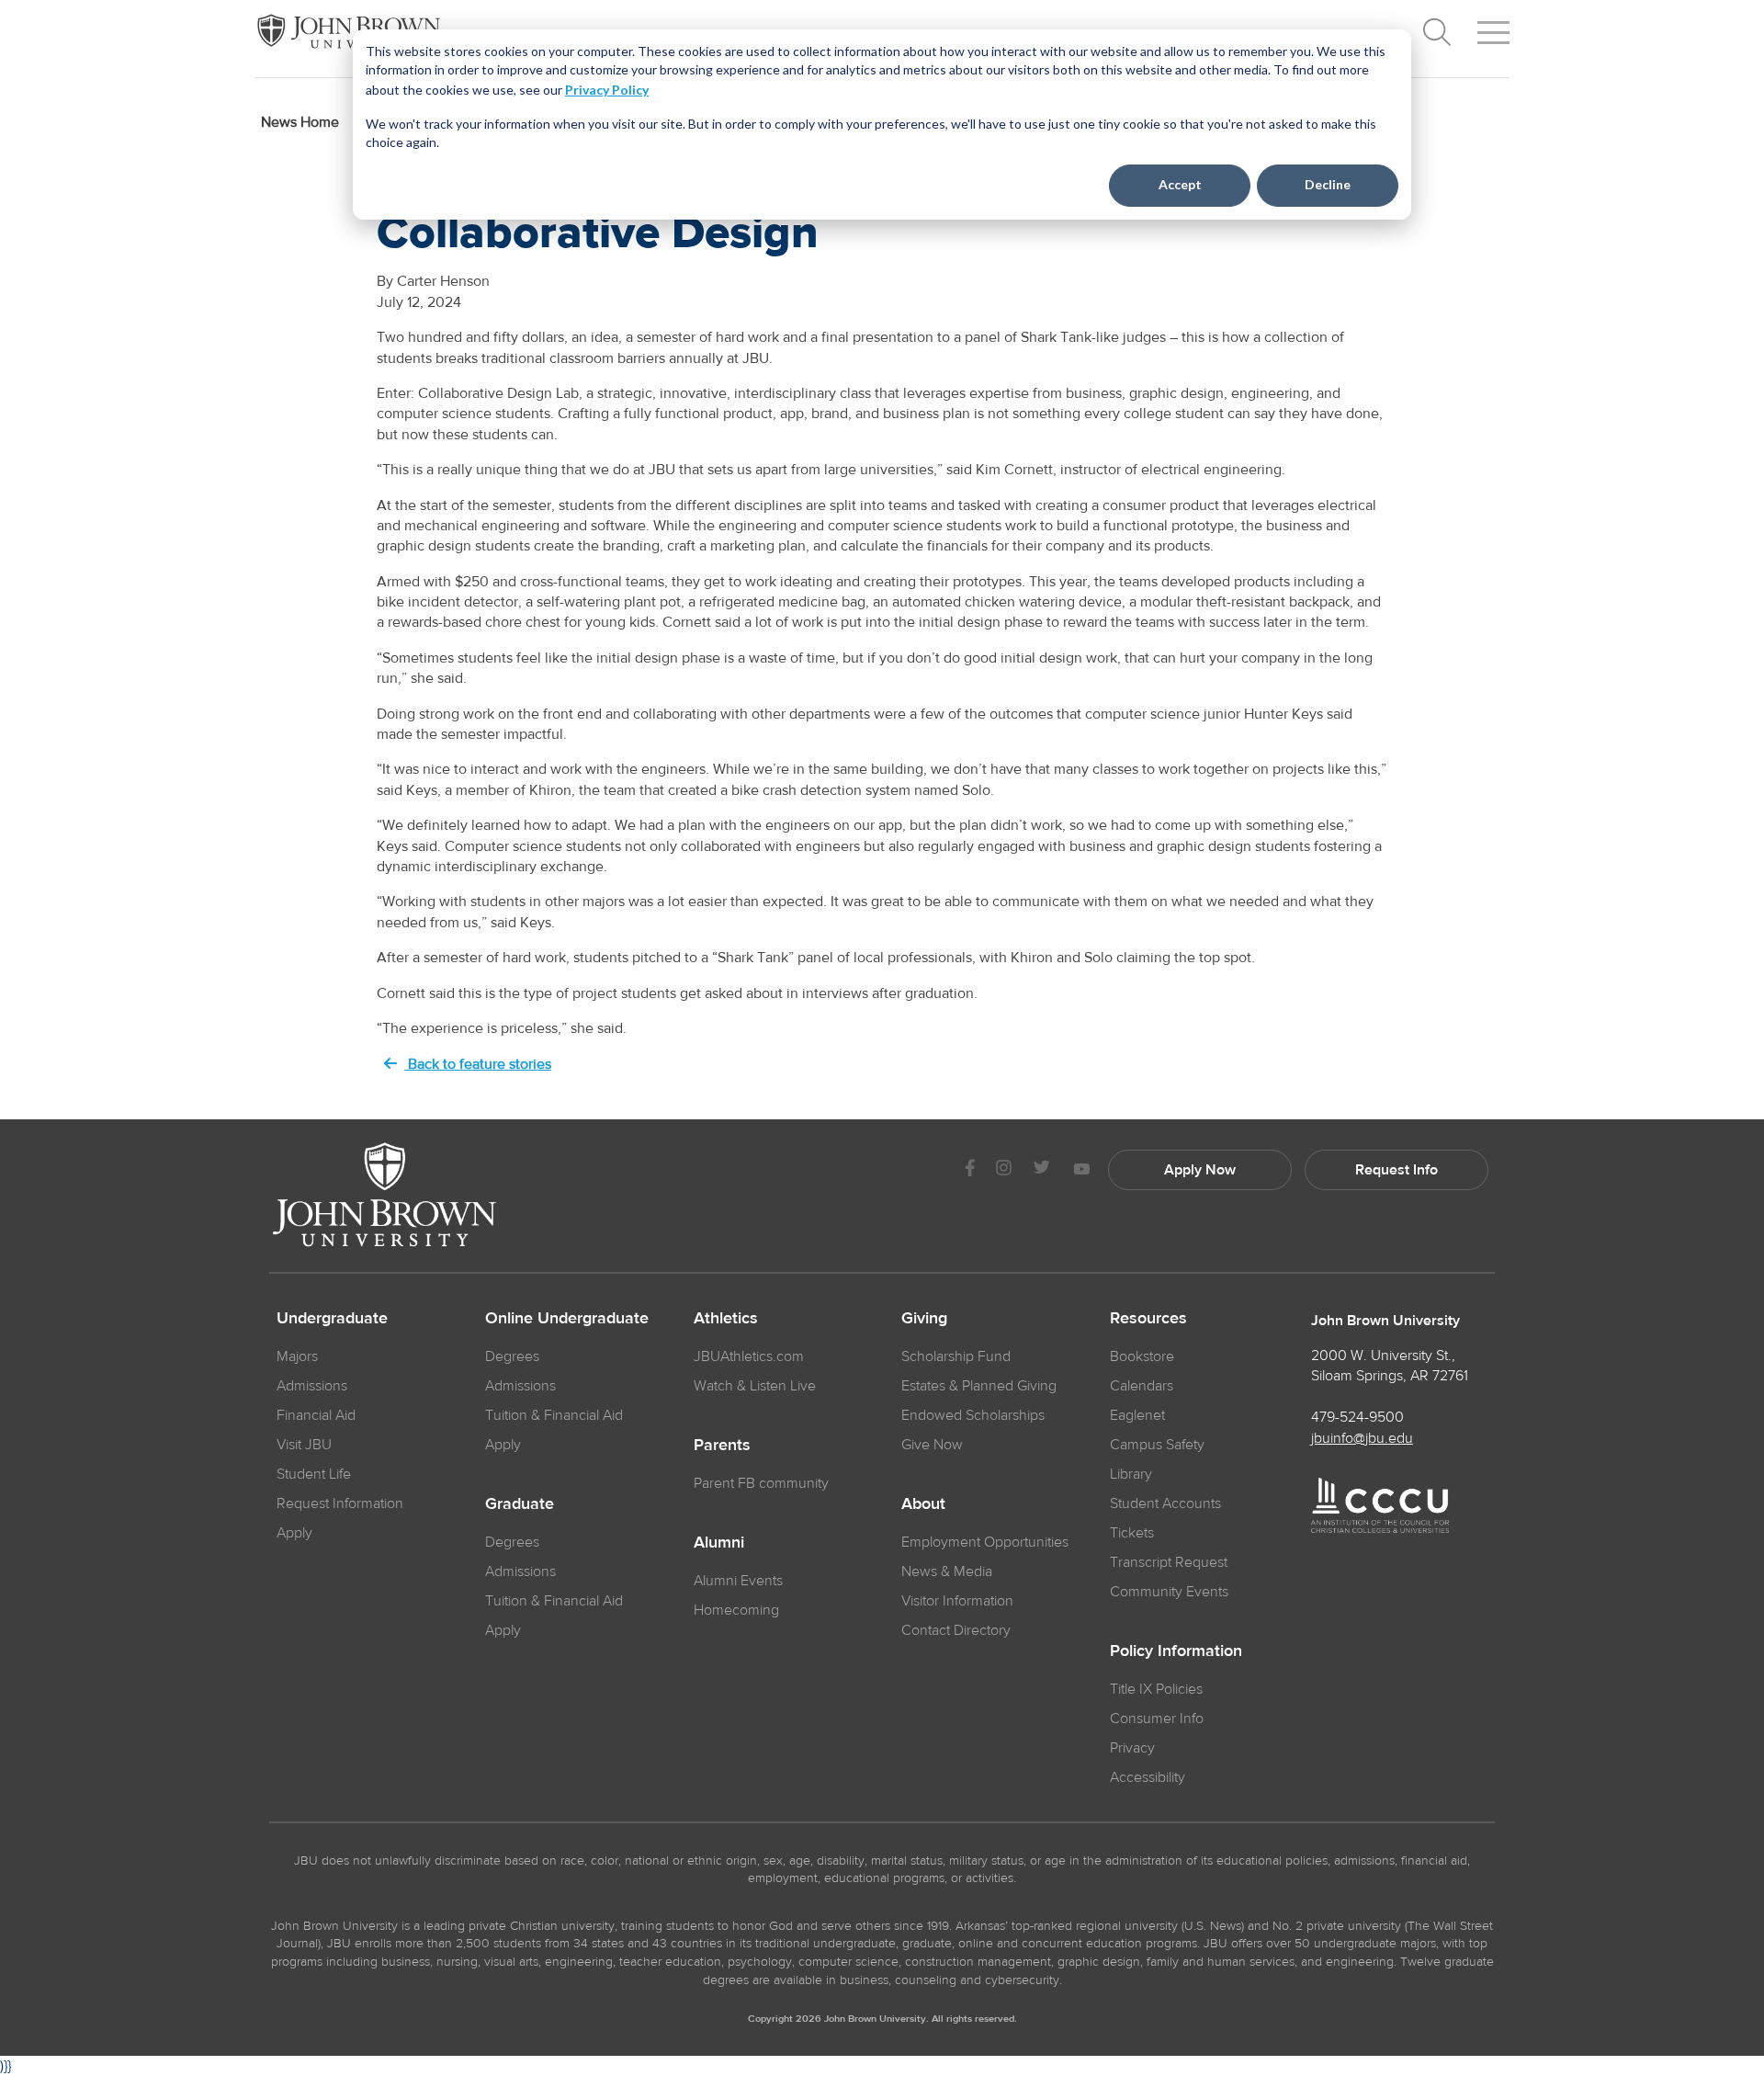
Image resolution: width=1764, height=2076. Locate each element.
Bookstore (1142, 1356)
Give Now (932, 1445)
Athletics (726, 1319)
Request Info (1396, 1170)
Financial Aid (316, 1415)
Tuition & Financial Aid (554, 1415)
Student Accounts (1165, 1503)
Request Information (340, 1503)
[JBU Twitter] (1041, 1170)
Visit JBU (304, 1445)
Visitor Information (957, 1601)
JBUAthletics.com (749, 1356)
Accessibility (1148, 1777)
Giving (924, 1319)
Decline (1328, 184)
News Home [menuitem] (300, 122)
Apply (294, 1533)
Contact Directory (956, 1630)
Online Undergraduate (567, 1319)
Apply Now (1200, 1170)
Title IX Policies (1156, 1689)
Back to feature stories (478, 1064)
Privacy (1132, 1748)
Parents (722, 1446)
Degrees (512, 1356)
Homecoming (736, 1610)
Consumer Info (1157, 1719)
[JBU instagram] (1003, 1170)
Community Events (1169, 1592)
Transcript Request (1169, 1562)
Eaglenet (1137, 1415)
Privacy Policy (607, 90)
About (923, 1504)
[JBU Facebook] (970, 1170)
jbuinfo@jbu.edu (1362, 1438)
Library (1131, 1474)
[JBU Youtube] (1081, 1170)
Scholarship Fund (956, 1356)
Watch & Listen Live (755, 1386)
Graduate (520, 1504)
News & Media (947, 1571)
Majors (297, 1356)
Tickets (1132, 1533)
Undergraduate (332, 1319)
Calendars (1142, 1386)
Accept (1180, 184)
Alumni (719, 1543)
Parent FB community (761, 1483)
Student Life (314, 1474)
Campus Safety (1157, 1445)
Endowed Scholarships (973, 1415)
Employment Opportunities (985, 1542)
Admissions (312, 1386)
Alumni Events (738, 1581)
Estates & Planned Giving (979, 1386)
